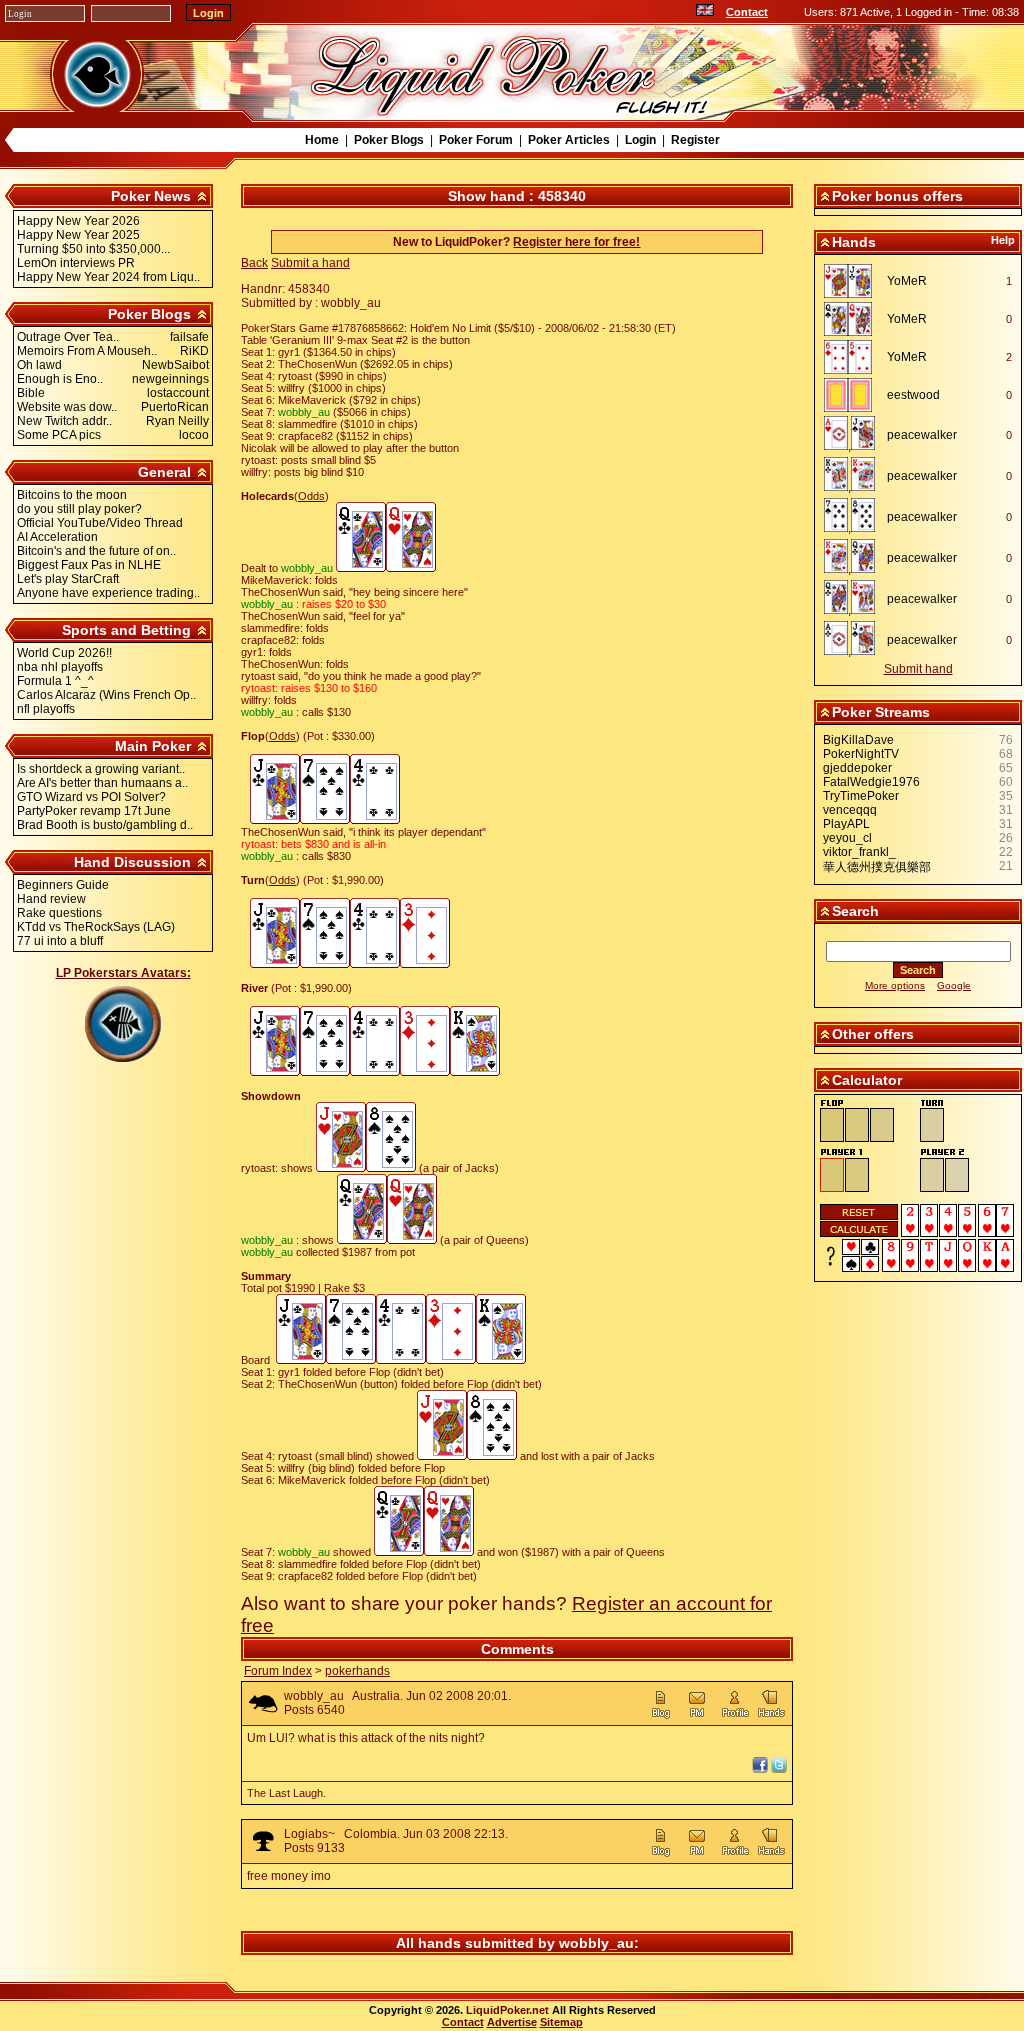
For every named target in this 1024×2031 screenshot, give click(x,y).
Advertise (512, 2022)
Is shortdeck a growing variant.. (101, 769)
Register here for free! (576, 242)
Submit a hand (310, 263)
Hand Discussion (132, 862)
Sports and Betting (126, 630)
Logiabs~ (309, 1834)
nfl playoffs (46, 709)
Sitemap (561, 2022)
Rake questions (59, 913)
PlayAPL (846, 824)
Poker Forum (476, 140)
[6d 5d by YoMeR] (853, 357)
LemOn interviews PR (76, 263)
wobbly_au (314, 1696)
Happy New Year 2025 (78, 235)
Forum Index (278, 1671)
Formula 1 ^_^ (55, 681)
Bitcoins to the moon (72, 495)
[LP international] (705, 12)
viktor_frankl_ (859, 852)
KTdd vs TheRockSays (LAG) (96, 927)
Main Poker (153, 746)
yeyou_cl (847, 838)
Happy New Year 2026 (78, 221)
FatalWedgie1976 (871, 782)
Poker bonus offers (897, 196)
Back (254, 263)
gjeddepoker (857, 768)
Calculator (867, 1080)
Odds (311, 496)
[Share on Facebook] (760, 1769)
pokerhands (357, 1671)
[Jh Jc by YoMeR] (853, 281)
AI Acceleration (57, 537)
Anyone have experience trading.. (108, 593)
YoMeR (907, 281)
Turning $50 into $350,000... (93, 249)
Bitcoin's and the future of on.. (96, 551)
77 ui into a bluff (60, 941)
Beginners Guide (63, 885)
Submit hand (918, 669)
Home (322, 140)
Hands (854, 242)
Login (640, 140)
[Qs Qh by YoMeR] (853, 319)
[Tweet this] (779, 1769)
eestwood (913, 395)
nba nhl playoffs (60, 667)
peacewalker (922, 435)
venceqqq (850, 810)
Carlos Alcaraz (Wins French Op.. (106, 695)
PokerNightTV (861, 754)
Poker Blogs (389, 140)
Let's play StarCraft (68, 579)
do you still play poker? (79, 509)
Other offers (873, 1034)
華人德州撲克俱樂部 (877, 867)
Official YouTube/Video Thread (100, 523)
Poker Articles (569, 140)
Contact (747, 12)
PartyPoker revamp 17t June (94, 811)
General (164, 472)
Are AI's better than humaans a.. (102, 783)
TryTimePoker (861, 796)
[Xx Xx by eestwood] (853, 395)
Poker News (151, 196)
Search (855, 911)
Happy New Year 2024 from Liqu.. (108, 277)
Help (1003, 240)
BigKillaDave (858, 740)
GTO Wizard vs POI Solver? (91, 797)
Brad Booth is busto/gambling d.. (105, 825)
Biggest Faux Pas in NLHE (89, 565)
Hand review (51, 899)
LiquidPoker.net (507, 2010)
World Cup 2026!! (64, 653)
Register (695, 140)
